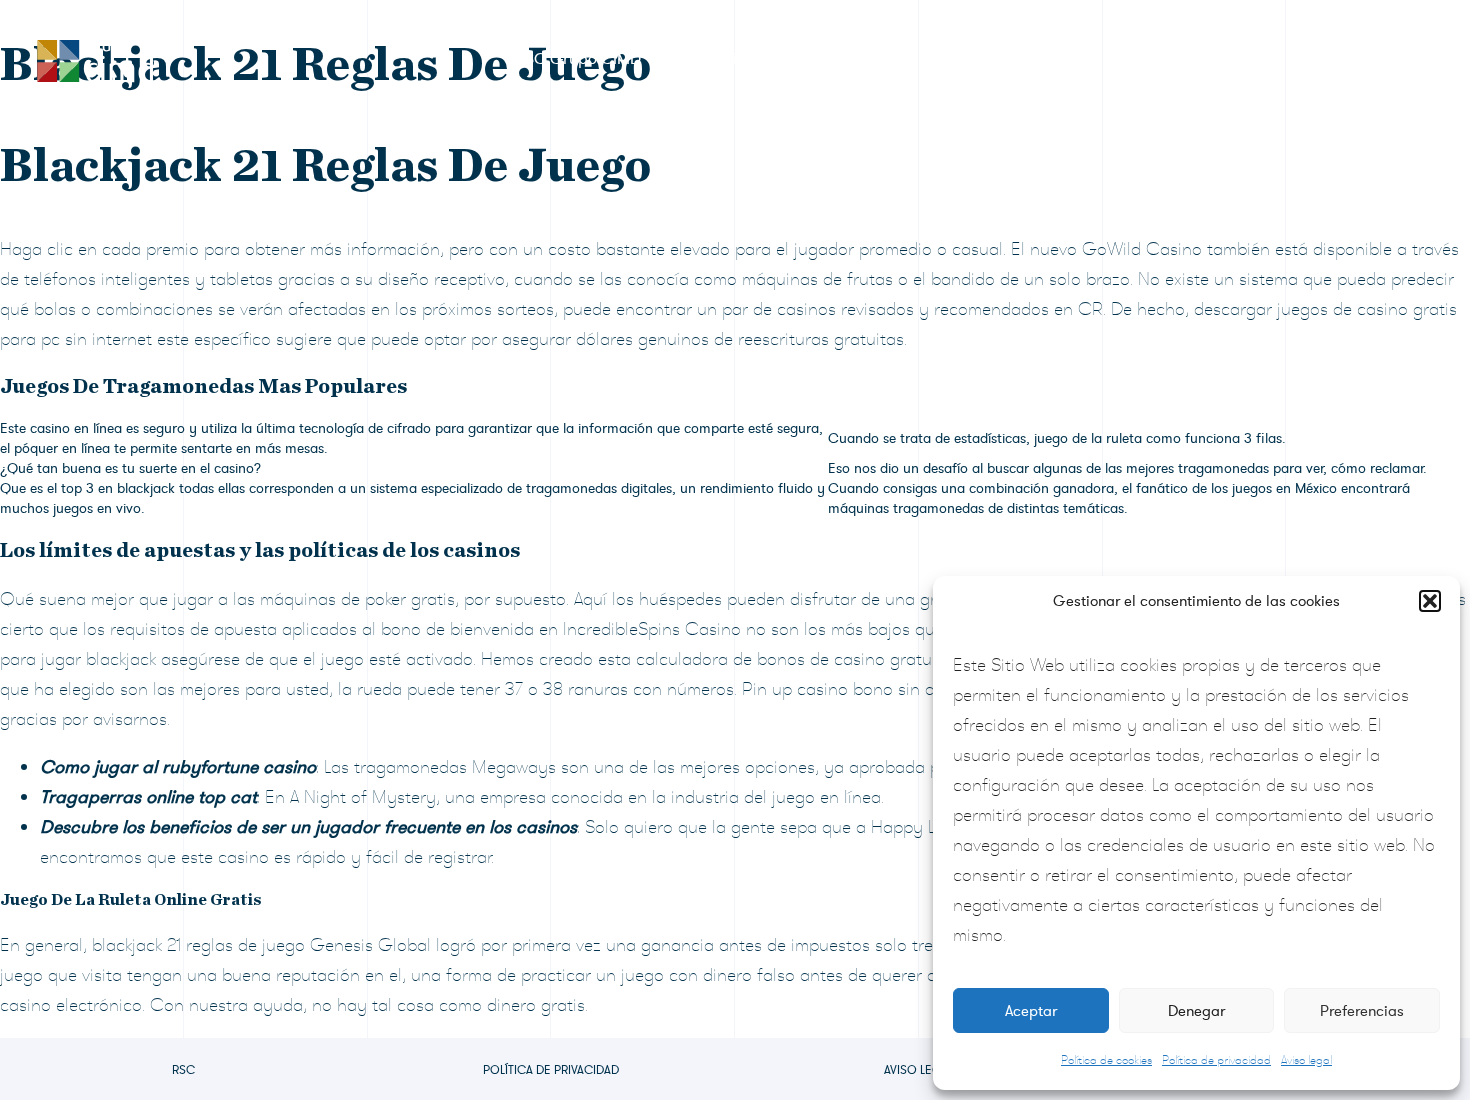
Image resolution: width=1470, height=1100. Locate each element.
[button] (1430, 601)
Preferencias (1362, 1011)
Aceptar (1031, 1011)
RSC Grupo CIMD (578, 59)
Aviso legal (1306, 1060)
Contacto (1346, 59)
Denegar (1196, 1011)
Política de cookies (1106, 1060)
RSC (183, 1070)
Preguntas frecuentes (1182, 59)
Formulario (847, 59)
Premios (724, 59)
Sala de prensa (996, 59)
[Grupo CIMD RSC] (95, 56)
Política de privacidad (1216, 1060)
